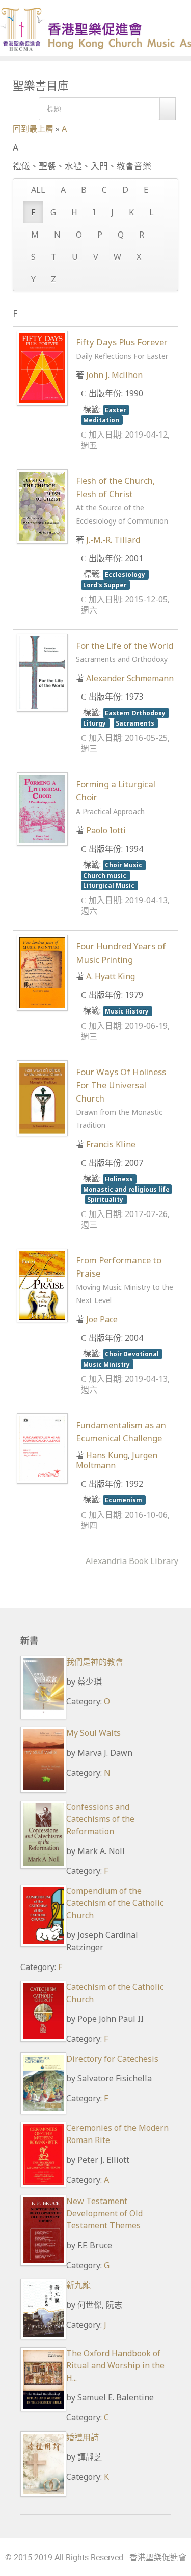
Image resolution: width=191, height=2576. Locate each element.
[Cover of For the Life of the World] (42, 672)
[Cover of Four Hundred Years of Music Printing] (42, 972)
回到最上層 (33, 129)
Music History (128, 1011)
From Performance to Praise (125, 1280)
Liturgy (95, 723)
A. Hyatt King (111, 976)
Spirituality (106, 1199)
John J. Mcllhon (114, 375)
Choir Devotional (133, 1354)
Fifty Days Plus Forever (122, 349)
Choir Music (124, 865)
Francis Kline (111, 1144)
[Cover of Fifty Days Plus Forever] (42, 367)
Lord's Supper (105, 585)
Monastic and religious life (126, 1189)
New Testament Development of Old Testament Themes (104, 2213)
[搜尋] (168, 109)
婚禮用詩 (83, 2437)
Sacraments (136, 723)
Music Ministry (107, 1364)
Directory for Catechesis (112, 2059)
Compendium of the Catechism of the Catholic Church (115, 1903)
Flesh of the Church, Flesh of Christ (122, 500)
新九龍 (78, 2285)
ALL (38, 190)
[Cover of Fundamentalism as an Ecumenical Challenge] (42, 1448)
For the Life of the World (125, 652)
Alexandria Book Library (132, 1561)
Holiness (120, 1179)
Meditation (102, 420)
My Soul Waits (93, 1733)
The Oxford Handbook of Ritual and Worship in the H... (115, 2365)
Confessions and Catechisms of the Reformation (100, 1819)
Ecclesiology (126, 574)
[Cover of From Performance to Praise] (42, 1285)
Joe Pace (102, 1319)
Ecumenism (124, 1500)
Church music (105, 875)
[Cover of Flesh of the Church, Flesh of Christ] (42, 506)
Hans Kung (107, 1455)
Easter (116, 410)
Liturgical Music (110, 885)
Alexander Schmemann (130, 678)
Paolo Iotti (106, 830)
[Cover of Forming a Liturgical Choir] (42, 808)
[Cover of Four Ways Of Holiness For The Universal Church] (42, 1097)
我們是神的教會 (95, 1662)
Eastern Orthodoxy (136, 713)
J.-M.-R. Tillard (113, 540)
